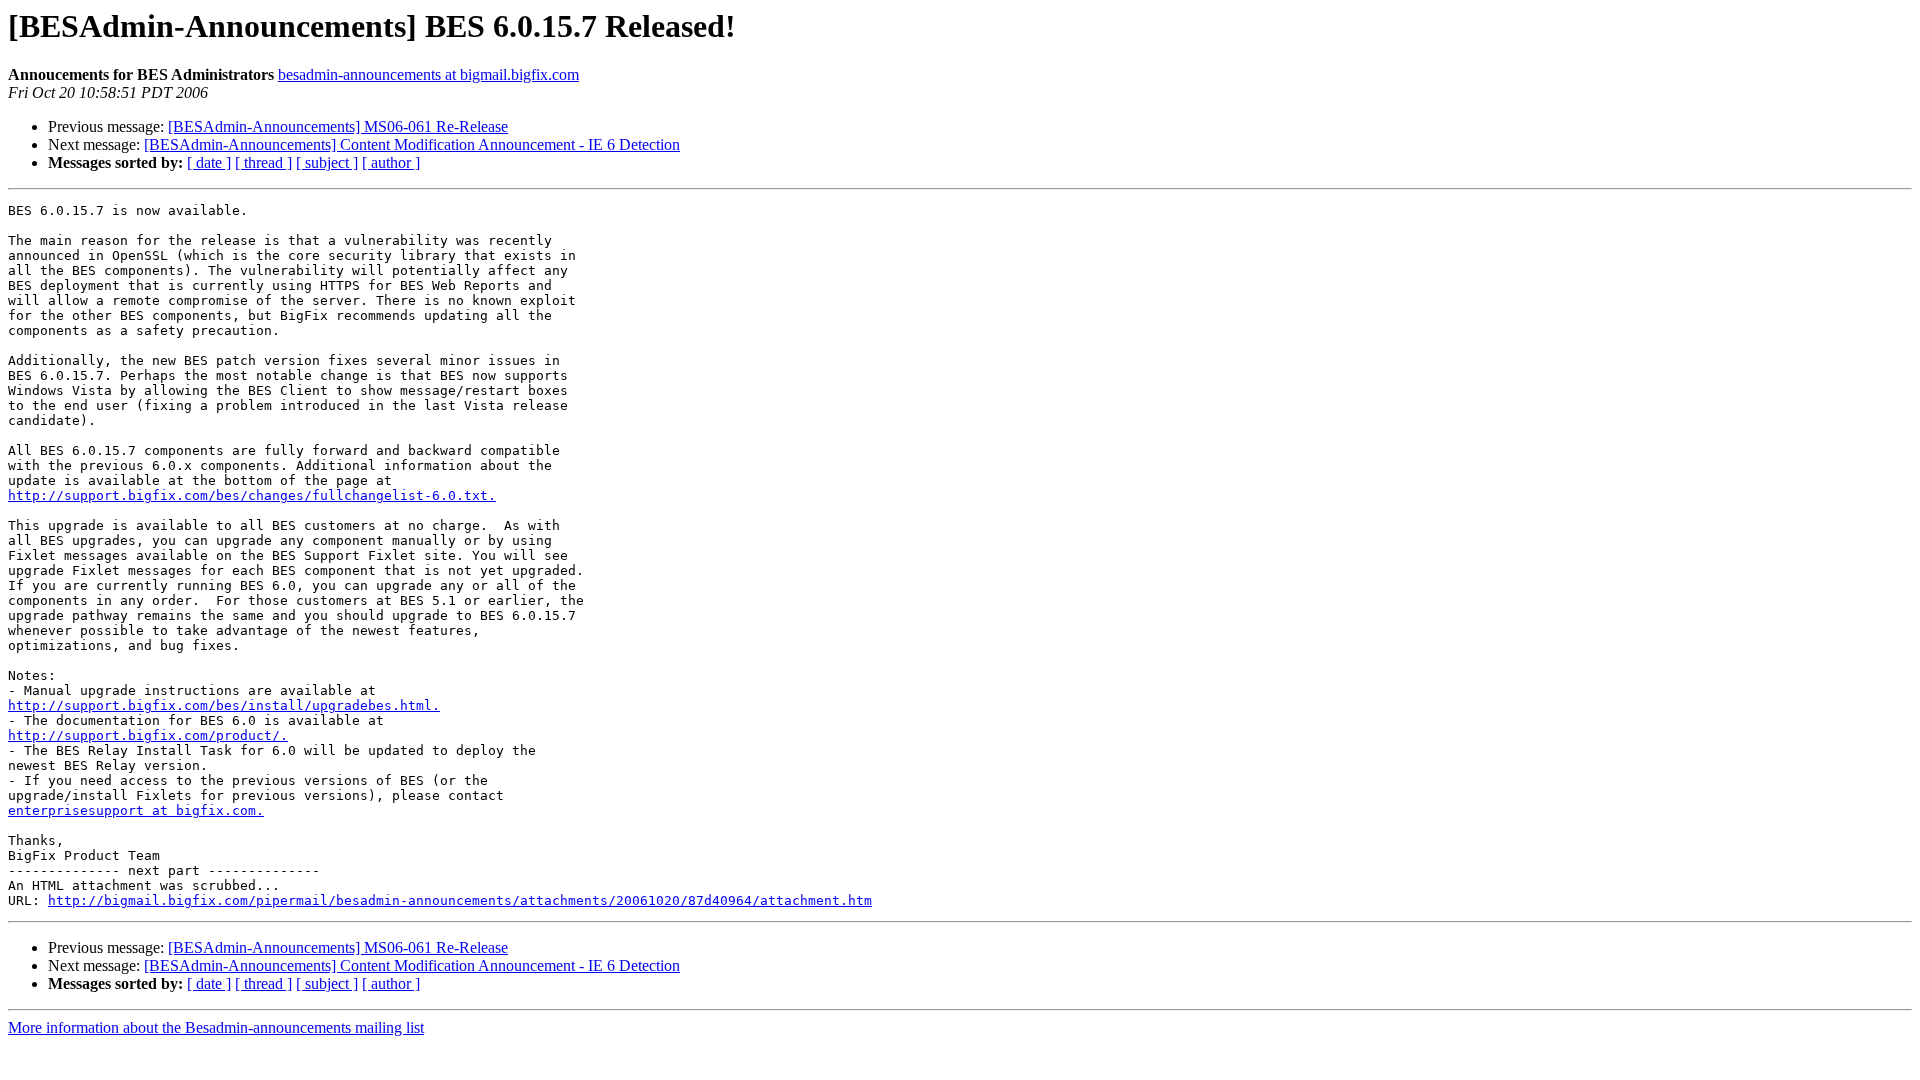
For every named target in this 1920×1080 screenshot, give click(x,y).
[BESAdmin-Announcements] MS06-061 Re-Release (338, 126)
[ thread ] (263, 162)
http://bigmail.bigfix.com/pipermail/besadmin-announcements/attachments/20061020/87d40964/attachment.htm (460, 900)
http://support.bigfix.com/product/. (148, 735)
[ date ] (209, 162)
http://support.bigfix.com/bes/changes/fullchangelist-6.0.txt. (252, 495)
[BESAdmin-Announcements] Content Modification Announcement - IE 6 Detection (412, 144)
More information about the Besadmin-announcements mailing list (216, 1027)
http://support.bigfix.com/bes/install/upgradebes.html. (224, 705)
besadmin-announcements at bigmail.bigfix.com (428, 74)
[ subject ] (327, 162)
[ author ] (391, 162)
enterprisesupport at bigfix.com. (136, 810)
